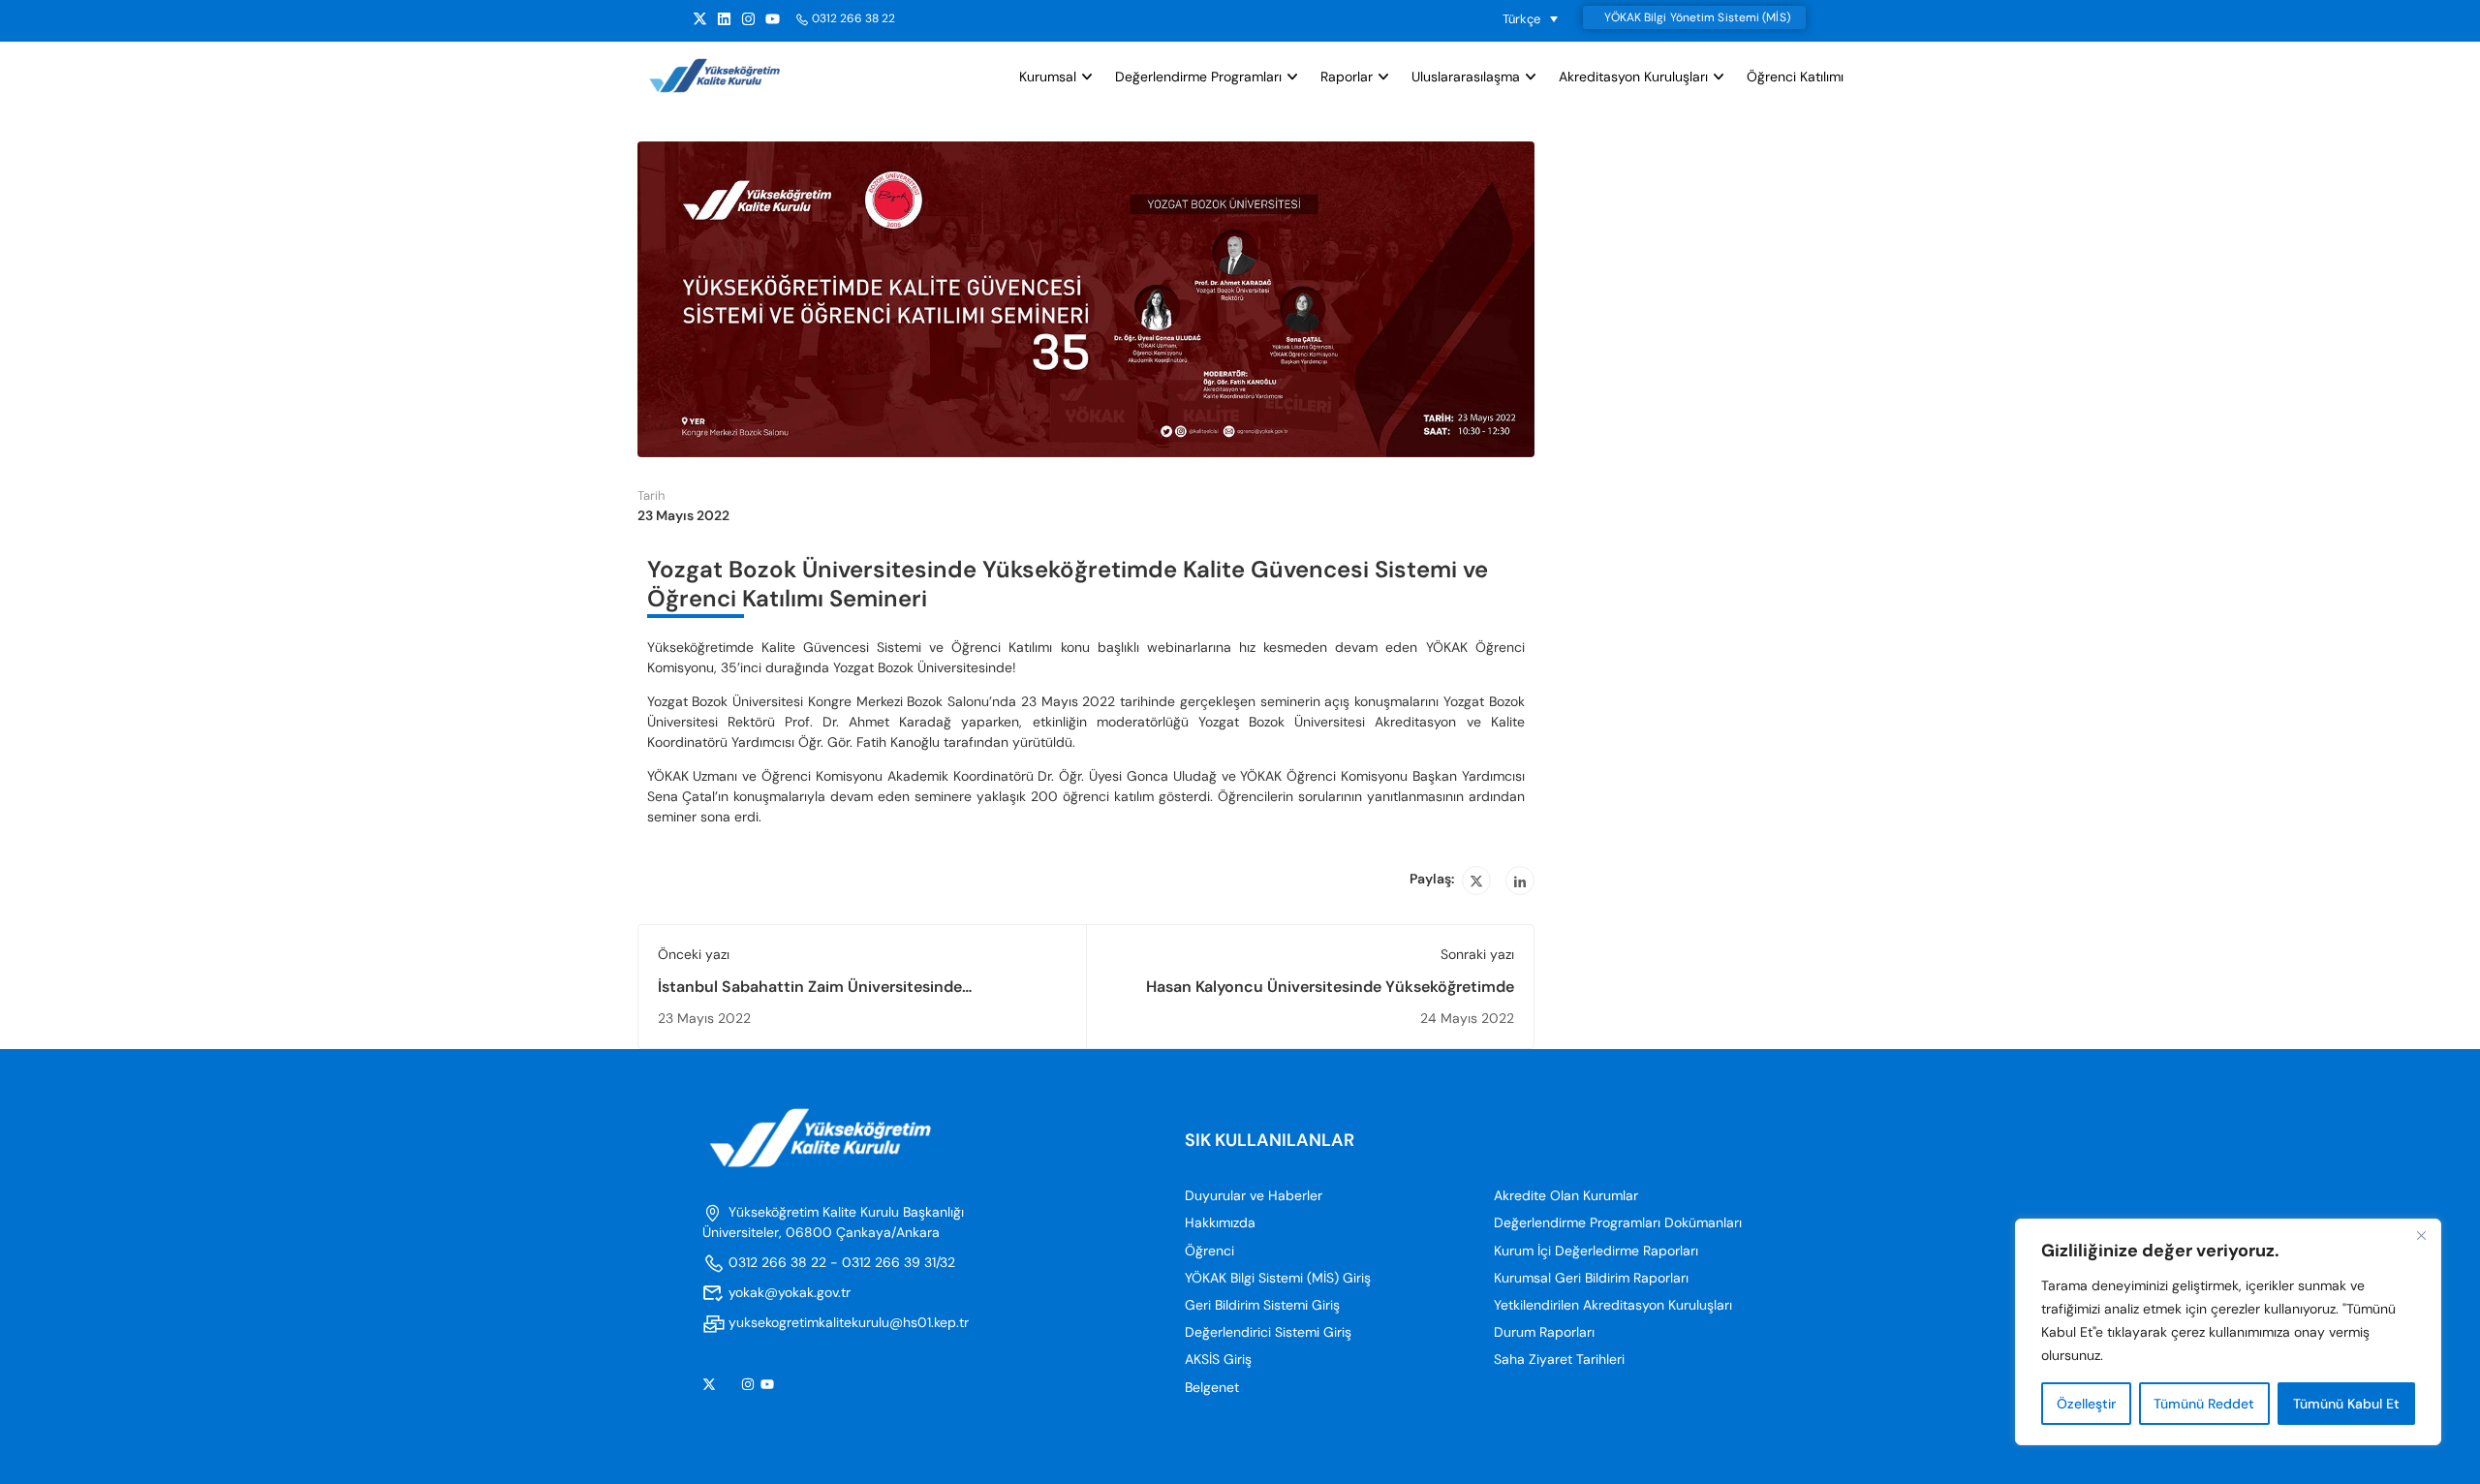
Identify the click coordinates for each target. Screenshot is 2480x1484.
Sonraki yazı (1477, 954)
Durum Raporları (1544, 1332)
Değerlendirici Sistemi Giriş (1268, 1332)
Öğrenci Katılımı (1795, 77)
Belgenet (1212, 1387)
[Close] (2421, 1235)
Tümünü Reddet (2204, 1404)
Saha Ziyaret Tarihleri (1559, 1359)
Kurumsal (1048, 77)
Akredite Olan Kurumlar (1566, 1195)
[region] (2228, 1332)
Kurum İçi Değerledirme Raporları (1596, 1251)
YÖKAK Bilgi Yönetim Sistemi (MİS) (1697, 17)
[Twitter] (1476, 881)
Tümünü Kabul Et (2346, 1404)
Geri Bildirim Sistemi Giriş (1262, 1305)
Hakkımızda (1220, 1222)
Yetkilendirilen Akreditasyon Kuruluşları (1613, 1305)
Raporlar (1347, 77)
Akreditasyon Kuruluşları (1633, 77)
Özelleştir (2086, 1404)
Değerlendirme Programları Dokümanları (1618, 1222)
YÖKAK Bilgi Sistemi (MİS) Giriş (1278, 1278)
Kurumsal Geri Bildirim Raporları (1591, 1278)
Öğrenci (1209, 1251)
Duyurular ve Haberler (1254, 1195)
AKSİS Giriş (1218, 1359)
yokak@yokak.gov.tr (790, 1292)
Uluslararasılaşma (1466, 77)
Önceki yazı (694, 954)
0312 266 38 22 (853, 18)
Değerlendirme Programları (1198, 77)
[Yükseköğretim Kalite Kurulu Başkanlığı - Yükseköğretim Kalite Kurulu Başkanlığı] (732, 76)
